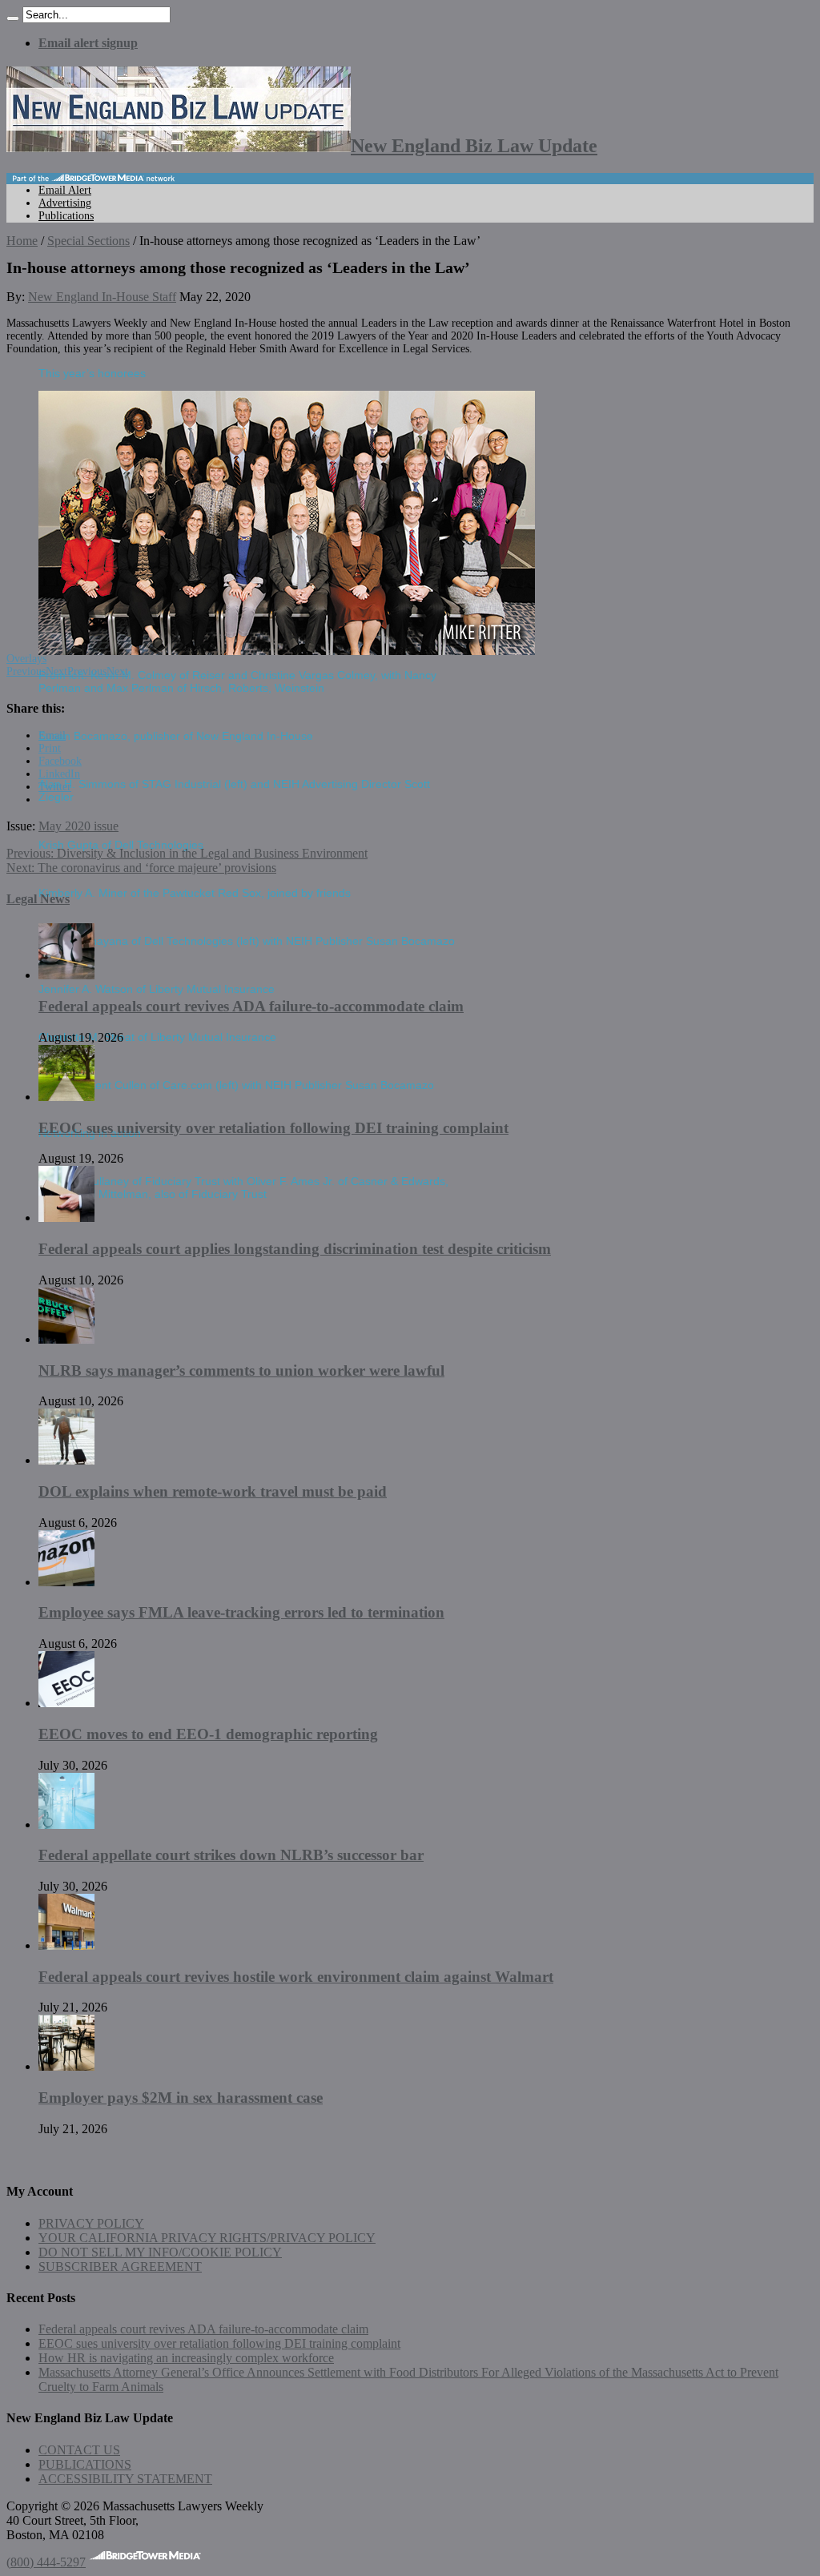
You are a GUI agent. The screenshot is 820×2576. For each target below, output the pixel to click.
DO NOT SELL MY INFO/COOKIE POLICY (160, 2252)
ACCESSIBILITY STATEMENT (125, 2479)
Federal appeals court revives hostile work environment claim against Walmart (296, 1977)
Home (22, 241)
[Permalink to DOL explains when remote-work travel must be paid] (66, 1460)
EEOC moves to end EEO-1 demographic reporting (208, 1734)
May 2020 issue (78, 826)
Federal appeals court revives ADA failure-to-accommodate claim (251, 1006)
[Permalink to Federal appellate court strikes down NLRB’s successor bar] (66, 1824)
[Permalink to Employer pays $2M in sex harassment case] (66, 2066)
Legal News (38, 899)
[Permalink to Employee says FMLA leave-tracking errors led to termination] (66, 1582)
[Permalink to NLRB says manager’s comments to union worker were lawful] (66, 1339)
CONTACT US (79, 2450)
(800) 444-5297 (46, 2562)
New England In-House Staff (102, 297)
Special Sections (88, 241)
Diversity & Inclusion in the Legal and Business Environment (187, 853)
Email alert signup (88, 43)
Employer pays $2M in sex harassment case (181, 2098)
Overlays (26, 659)
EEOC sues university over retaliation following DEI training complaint (273, 1128)
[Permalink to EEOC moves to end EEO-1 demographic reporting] (66, 1703)
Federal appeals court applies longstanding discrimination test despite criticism (295, 1249)
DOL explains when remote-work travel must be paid (213, 1491)
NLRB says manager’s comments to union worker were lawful (241, 1370)
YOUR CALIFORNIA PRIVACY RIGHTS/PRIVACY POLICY (207, 2238)
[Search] (13, 18)
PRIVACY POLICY (91, 2223)
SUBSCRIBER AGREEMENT (120, 2267)
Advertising (65, 203)
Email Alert (65, 190)
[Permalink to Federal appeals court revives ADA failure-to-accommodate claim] (66, 975)
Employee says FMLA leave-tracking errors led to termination (241, 1612)
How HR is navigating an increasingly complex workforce (186, 2358)
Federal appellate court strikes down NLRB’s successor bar (231, 1855)
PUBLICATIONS (85, 2464)
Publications (66, 216)
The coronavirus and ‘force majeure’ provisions (141, 868)
